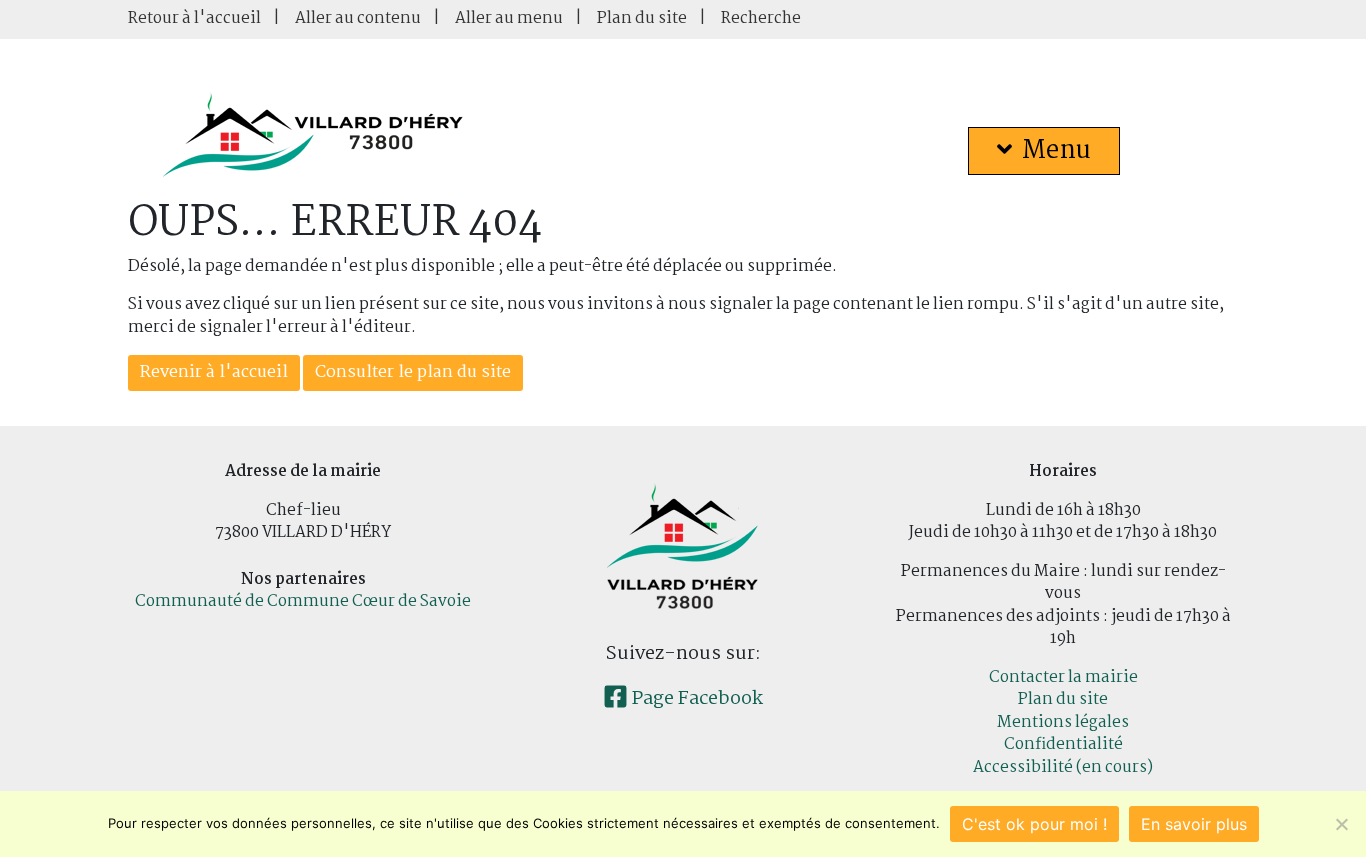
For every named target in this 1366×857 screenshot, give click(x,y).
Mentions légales (1063, 722)
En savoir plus (1194, 824)
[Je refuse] (1341, 824)
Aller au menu (509, 18)
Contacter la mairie (1063, 677)
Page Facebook (695, 699)
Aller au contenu (358, 18)
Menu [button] (1056, 151)
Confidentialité (1063, 744)
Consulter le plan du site (413, 372)
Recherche (761, 18)
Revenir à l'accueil (214, 372)
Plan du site (642, 18)
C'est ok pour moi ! (1034, 824)
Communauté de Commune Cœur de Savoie (303, 601)
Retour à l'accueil (194, 18)
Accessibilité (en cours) (1063, 767)
